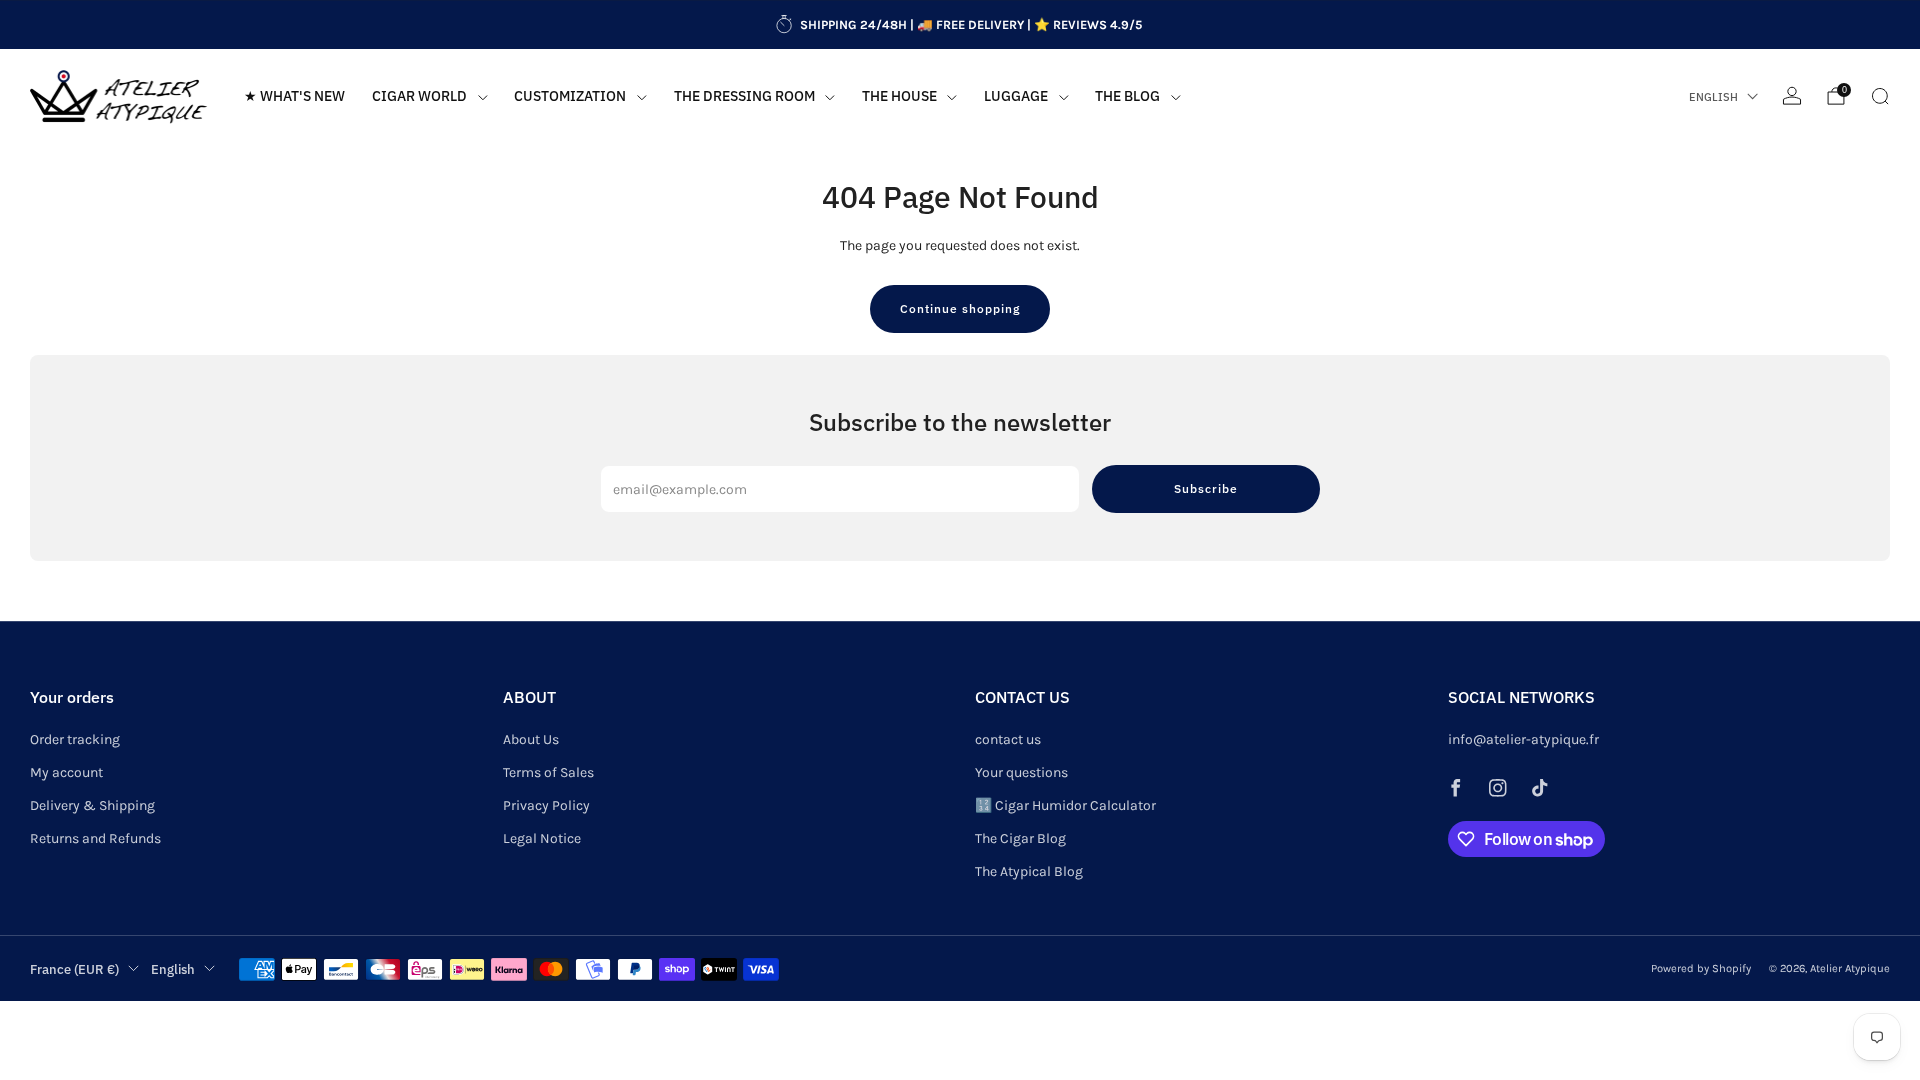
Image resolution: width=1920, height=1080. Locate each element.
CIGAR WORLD (419, 96)
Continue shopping (960, 308)
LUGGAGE (1016, 96)
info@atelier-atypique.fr (1523, 739)
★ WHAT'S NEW (294, 96)
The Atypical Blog (1029, 871)
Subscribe (1206, 488)
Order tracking (75, 739)
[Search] (1880, 96)
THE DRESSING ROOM (744, 96)
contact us (1008, 739)
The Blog (1127, 96)
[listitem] (960, 25)
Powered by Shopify (1701, 968)
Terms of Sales (548, 772)
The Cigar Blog (1020, 838)
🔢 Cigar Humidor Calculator (1065, 805)
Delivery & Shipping (92, 805)
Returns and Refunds (95, 838)
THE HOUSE (899, 96)
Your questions (1021, 772)
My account (66, 772)
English (1713, 97)
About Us (531, 739)
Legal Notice (542, 838)
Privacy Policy (546, 805)
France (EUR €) (74, 969)
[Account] (1792, 96)
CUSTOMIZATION (570, 96)
